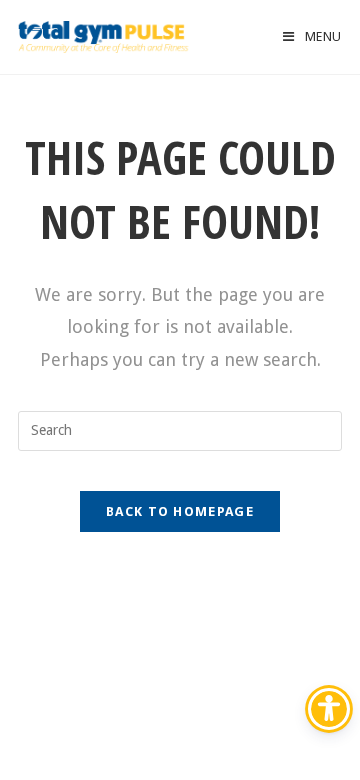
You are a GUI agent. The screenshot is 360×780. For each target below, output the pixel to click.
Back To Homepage (180, 511)
